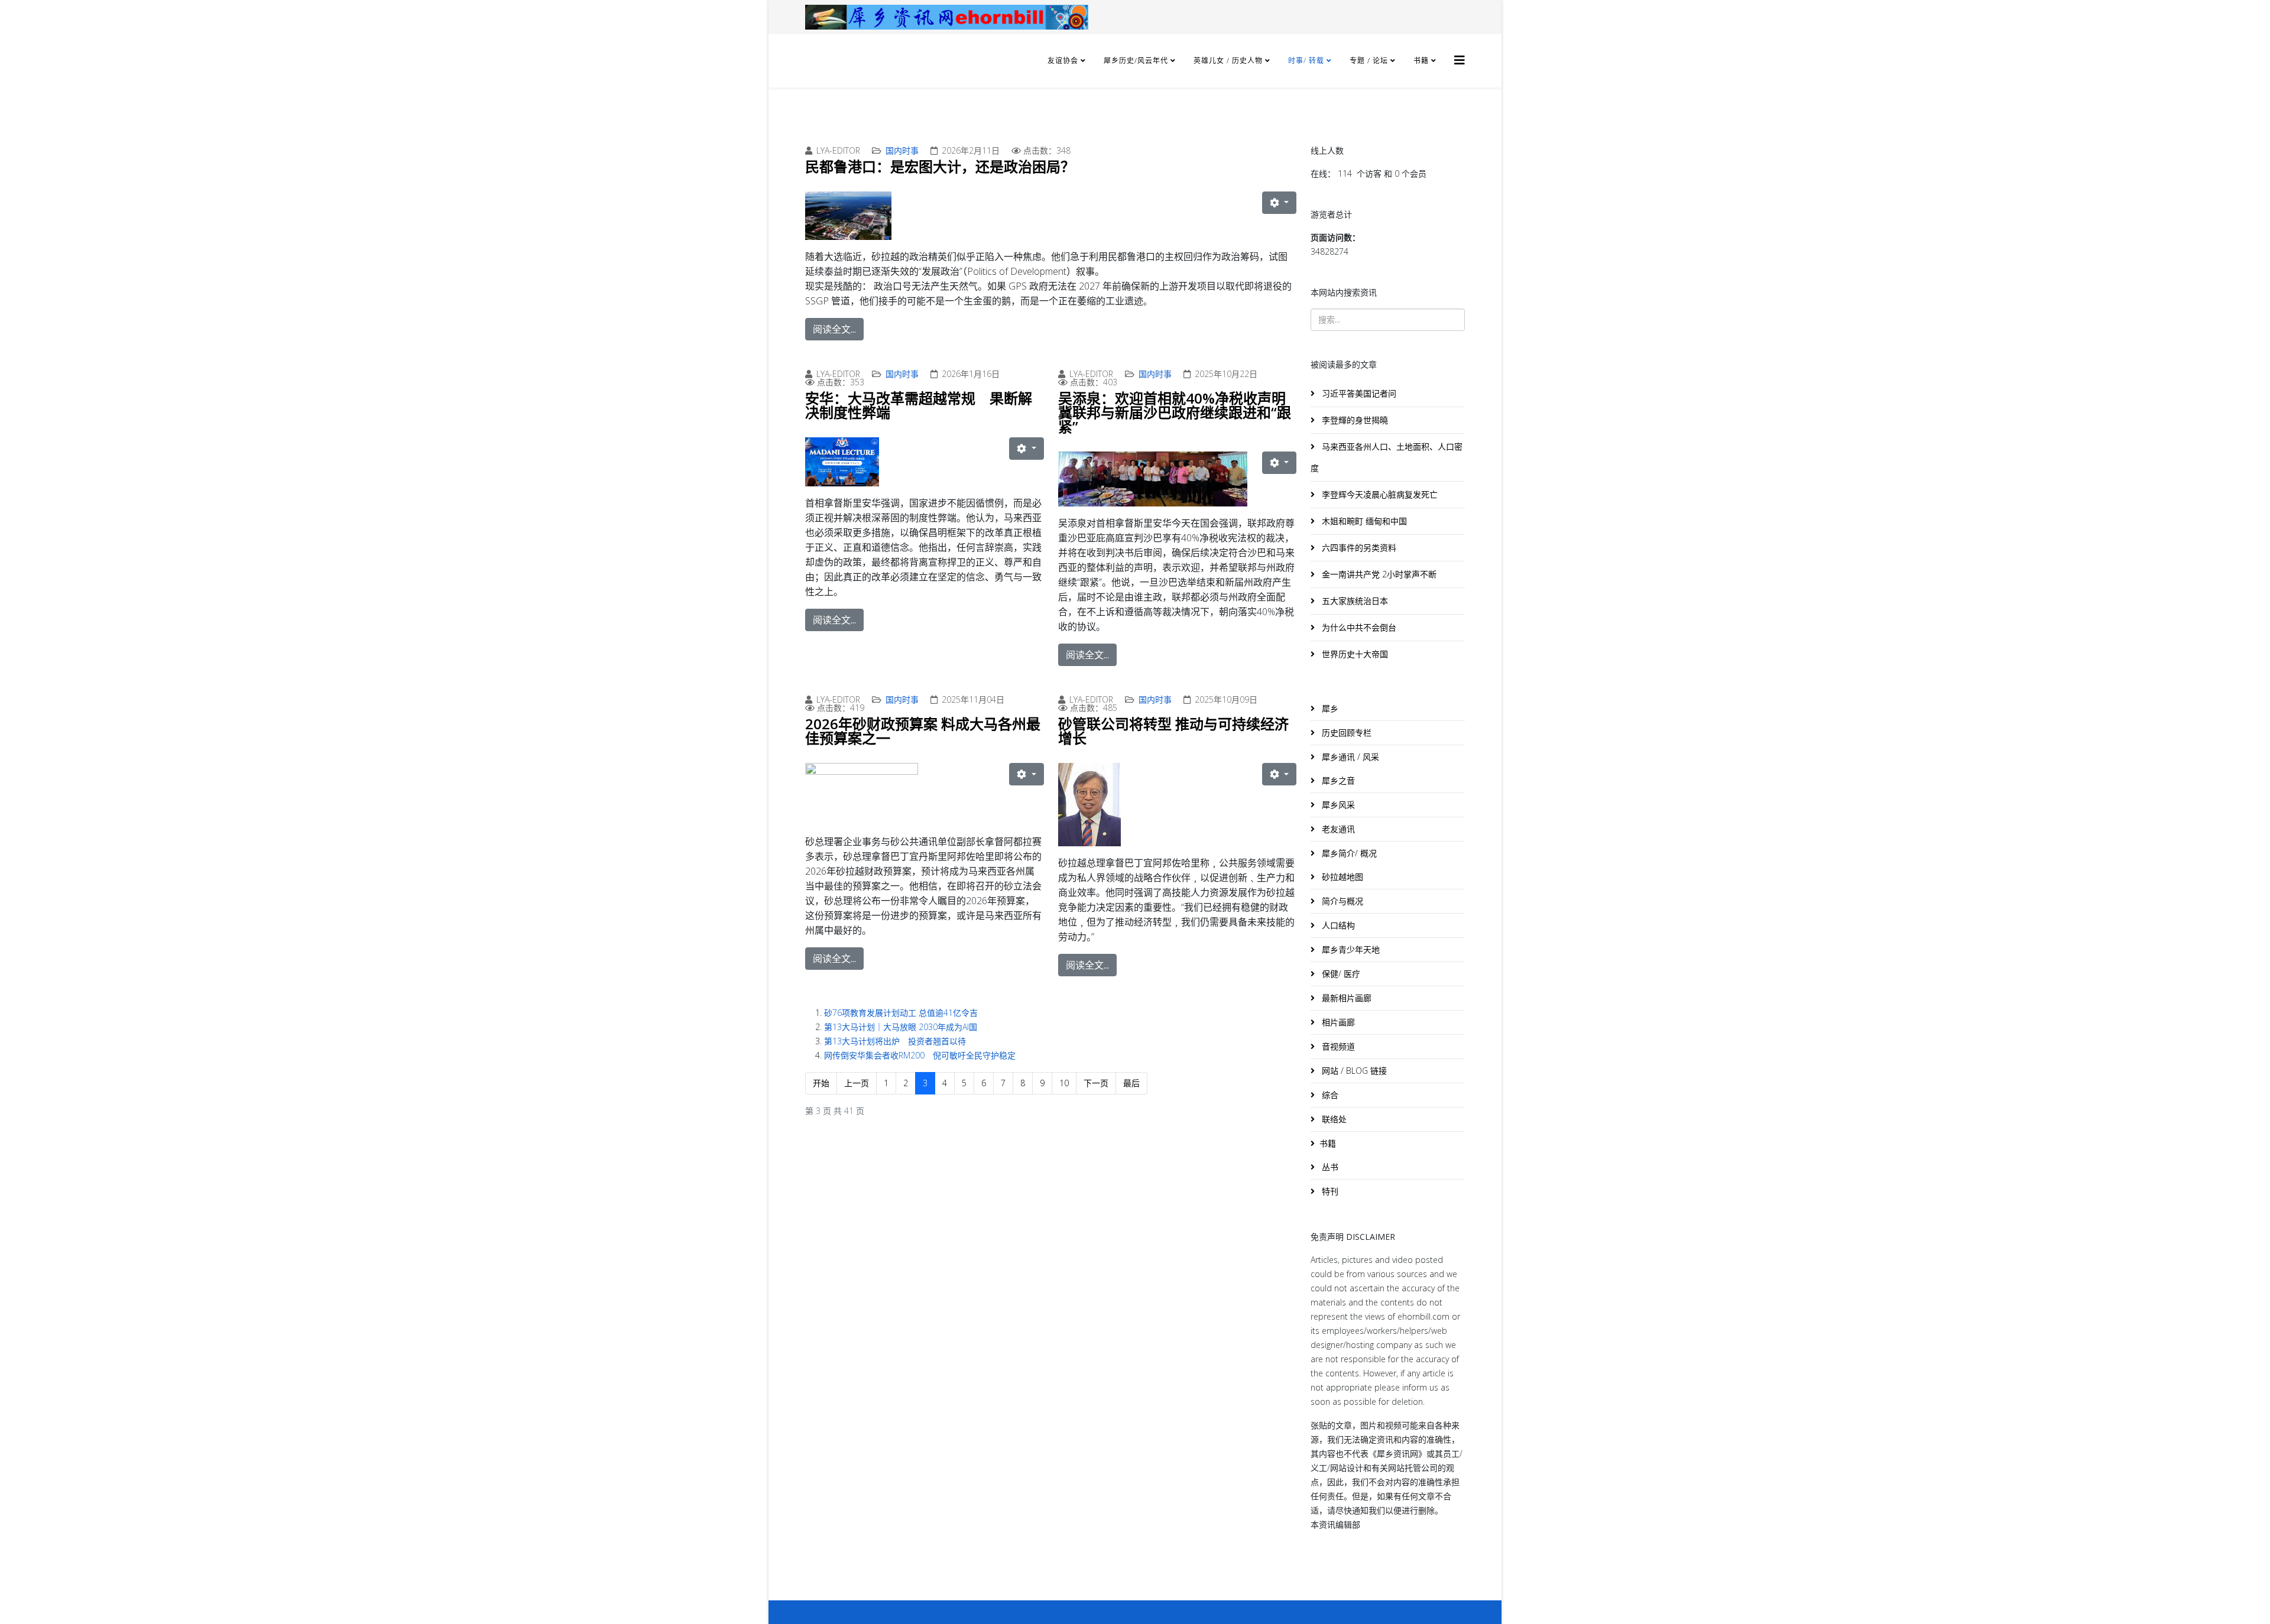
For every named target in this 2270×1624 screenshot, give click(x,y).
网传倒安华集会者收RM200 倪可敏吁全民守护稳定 (920, 1055)
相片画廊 (1337, 1022)
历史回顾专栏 (1345, 733)
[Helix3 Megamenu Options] (1460, 60)
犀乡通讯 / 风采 (1349, 757)
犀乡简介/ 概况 (1348, 853)
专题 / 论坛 (1369, 61)
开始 (821, 1083)
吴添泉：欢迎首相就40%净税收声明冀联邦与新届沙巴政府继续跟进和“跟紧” (1175, 412)
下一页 (1096, 1083)
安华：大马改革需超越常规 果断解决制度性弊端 (919, 405)
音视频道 (1337, 1046)
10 (1064, 1083)
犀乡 (1329, 708)
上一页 (857, 1083)
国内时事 (902, 150)
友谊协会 (1063, 61)
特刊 (1329, 1191)
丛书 (1329, 1167)
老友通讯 (1337, 829)
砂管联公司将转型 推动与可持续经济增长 (1173, 731)
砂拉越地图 (1341, 877)
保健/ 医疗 (1340, 974)
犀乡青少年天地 (1350, 949)
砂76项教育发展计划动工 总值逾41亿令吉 (901, 1013)
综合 (1329, 1095)
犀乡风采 (1337, 805)
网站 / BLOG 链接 (1353, 1071)
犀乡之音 (1337, 780)
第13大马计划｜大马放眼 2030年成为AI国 (901, 1027)
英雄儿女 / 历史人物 (1229, 61)
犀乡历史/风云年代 (1137, 61)
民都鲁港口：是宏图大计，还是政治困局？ (940, 166)
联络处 (1333, 1119)
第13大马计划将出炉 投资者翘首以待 (895, 1041)
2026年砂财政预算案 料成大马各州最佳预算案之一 (923, 731)
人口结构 (1337, 925)
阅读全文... (834, 329)
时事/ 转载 (1306, 61)
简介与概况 (1341, 901)
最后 (1131, 1083)
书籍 (1421, 61)
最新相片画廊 (1345, 998)
